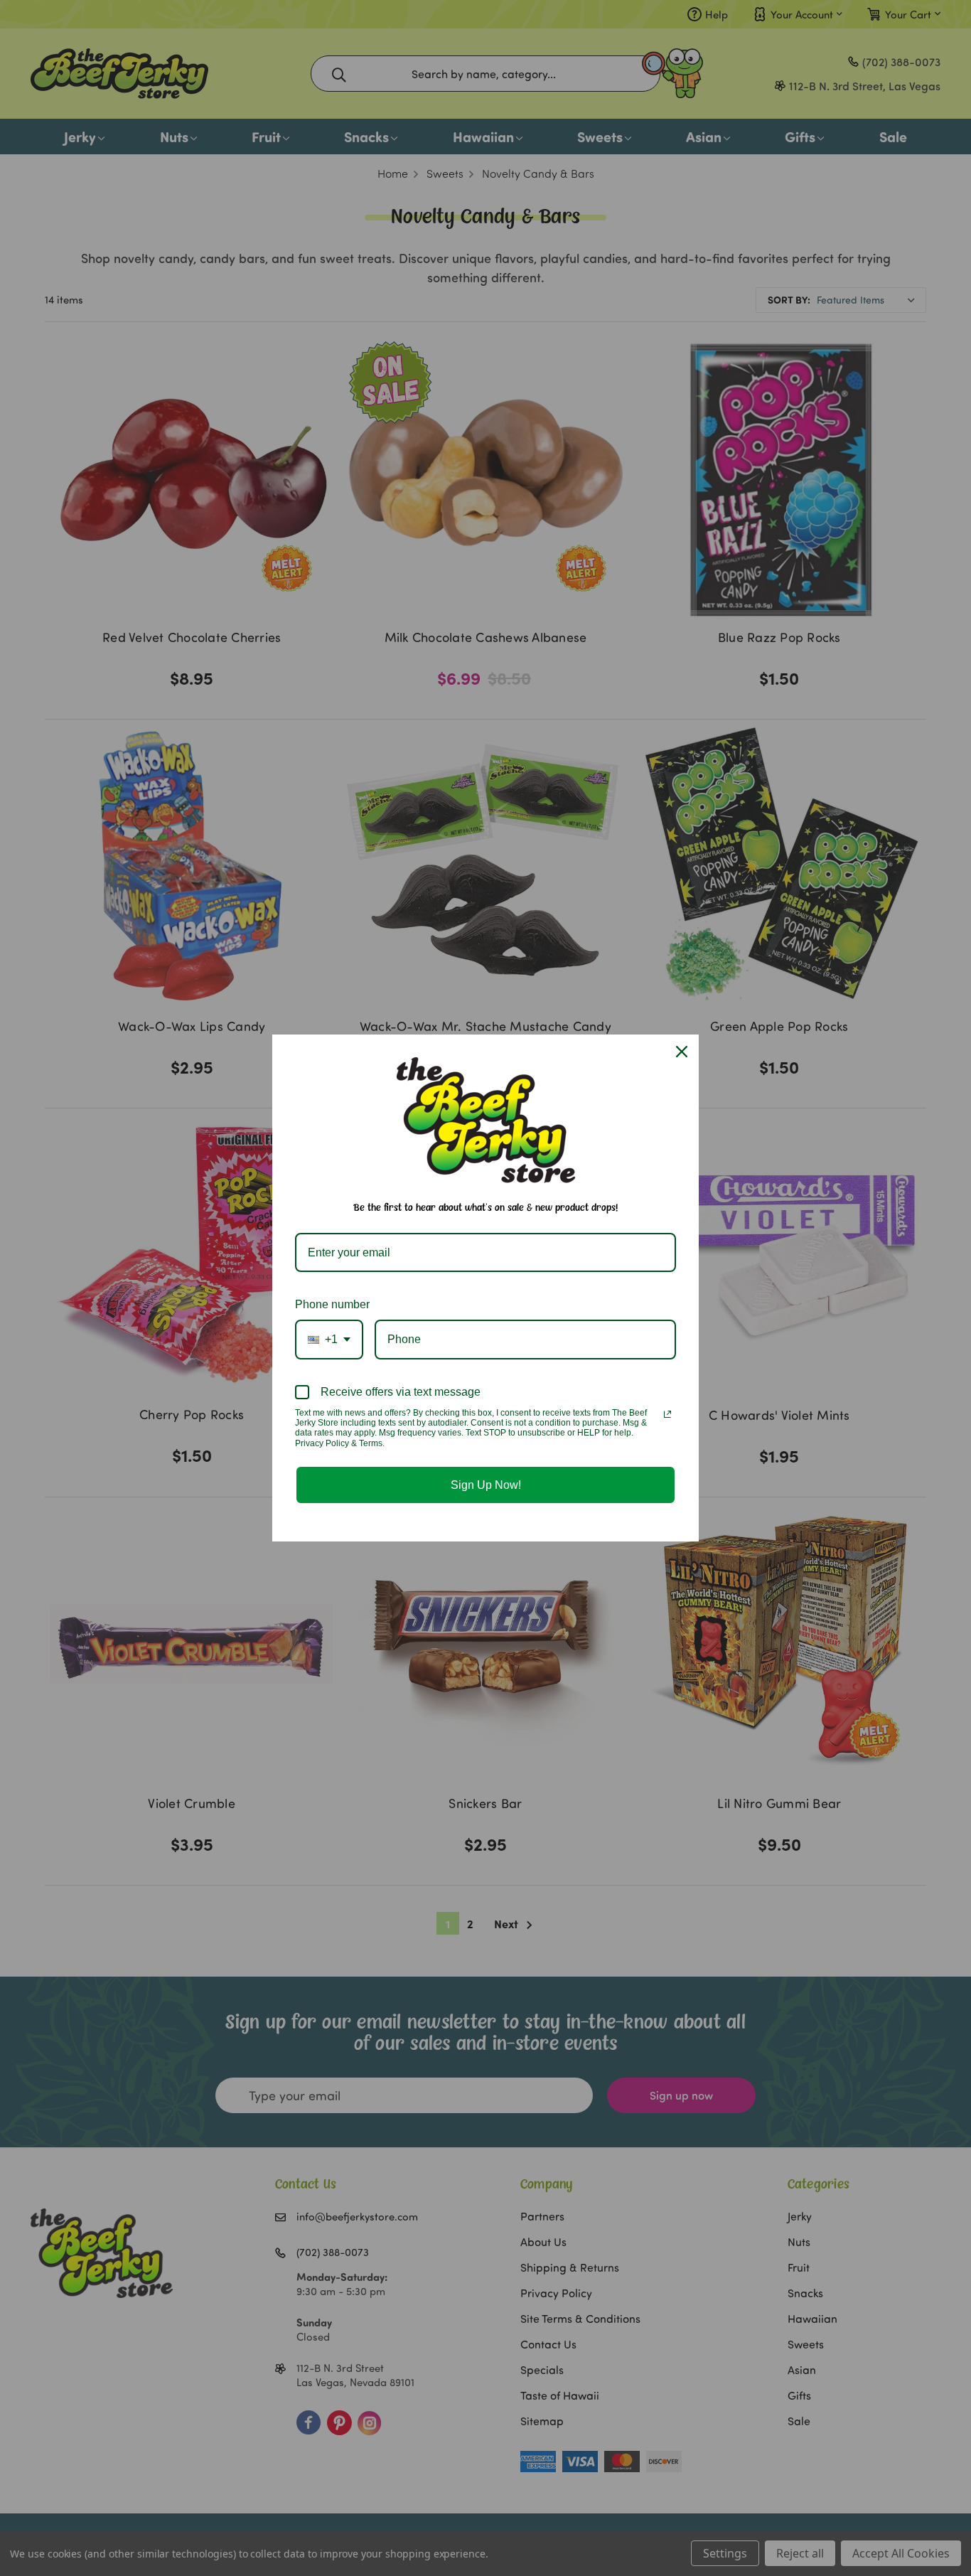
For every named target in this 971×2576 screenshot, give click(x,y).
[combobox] (329, 1339)
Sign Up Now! (486, 1485)
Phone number (332, 1304)
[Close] (682, 1052)
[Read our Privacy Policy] (667, 1414)
